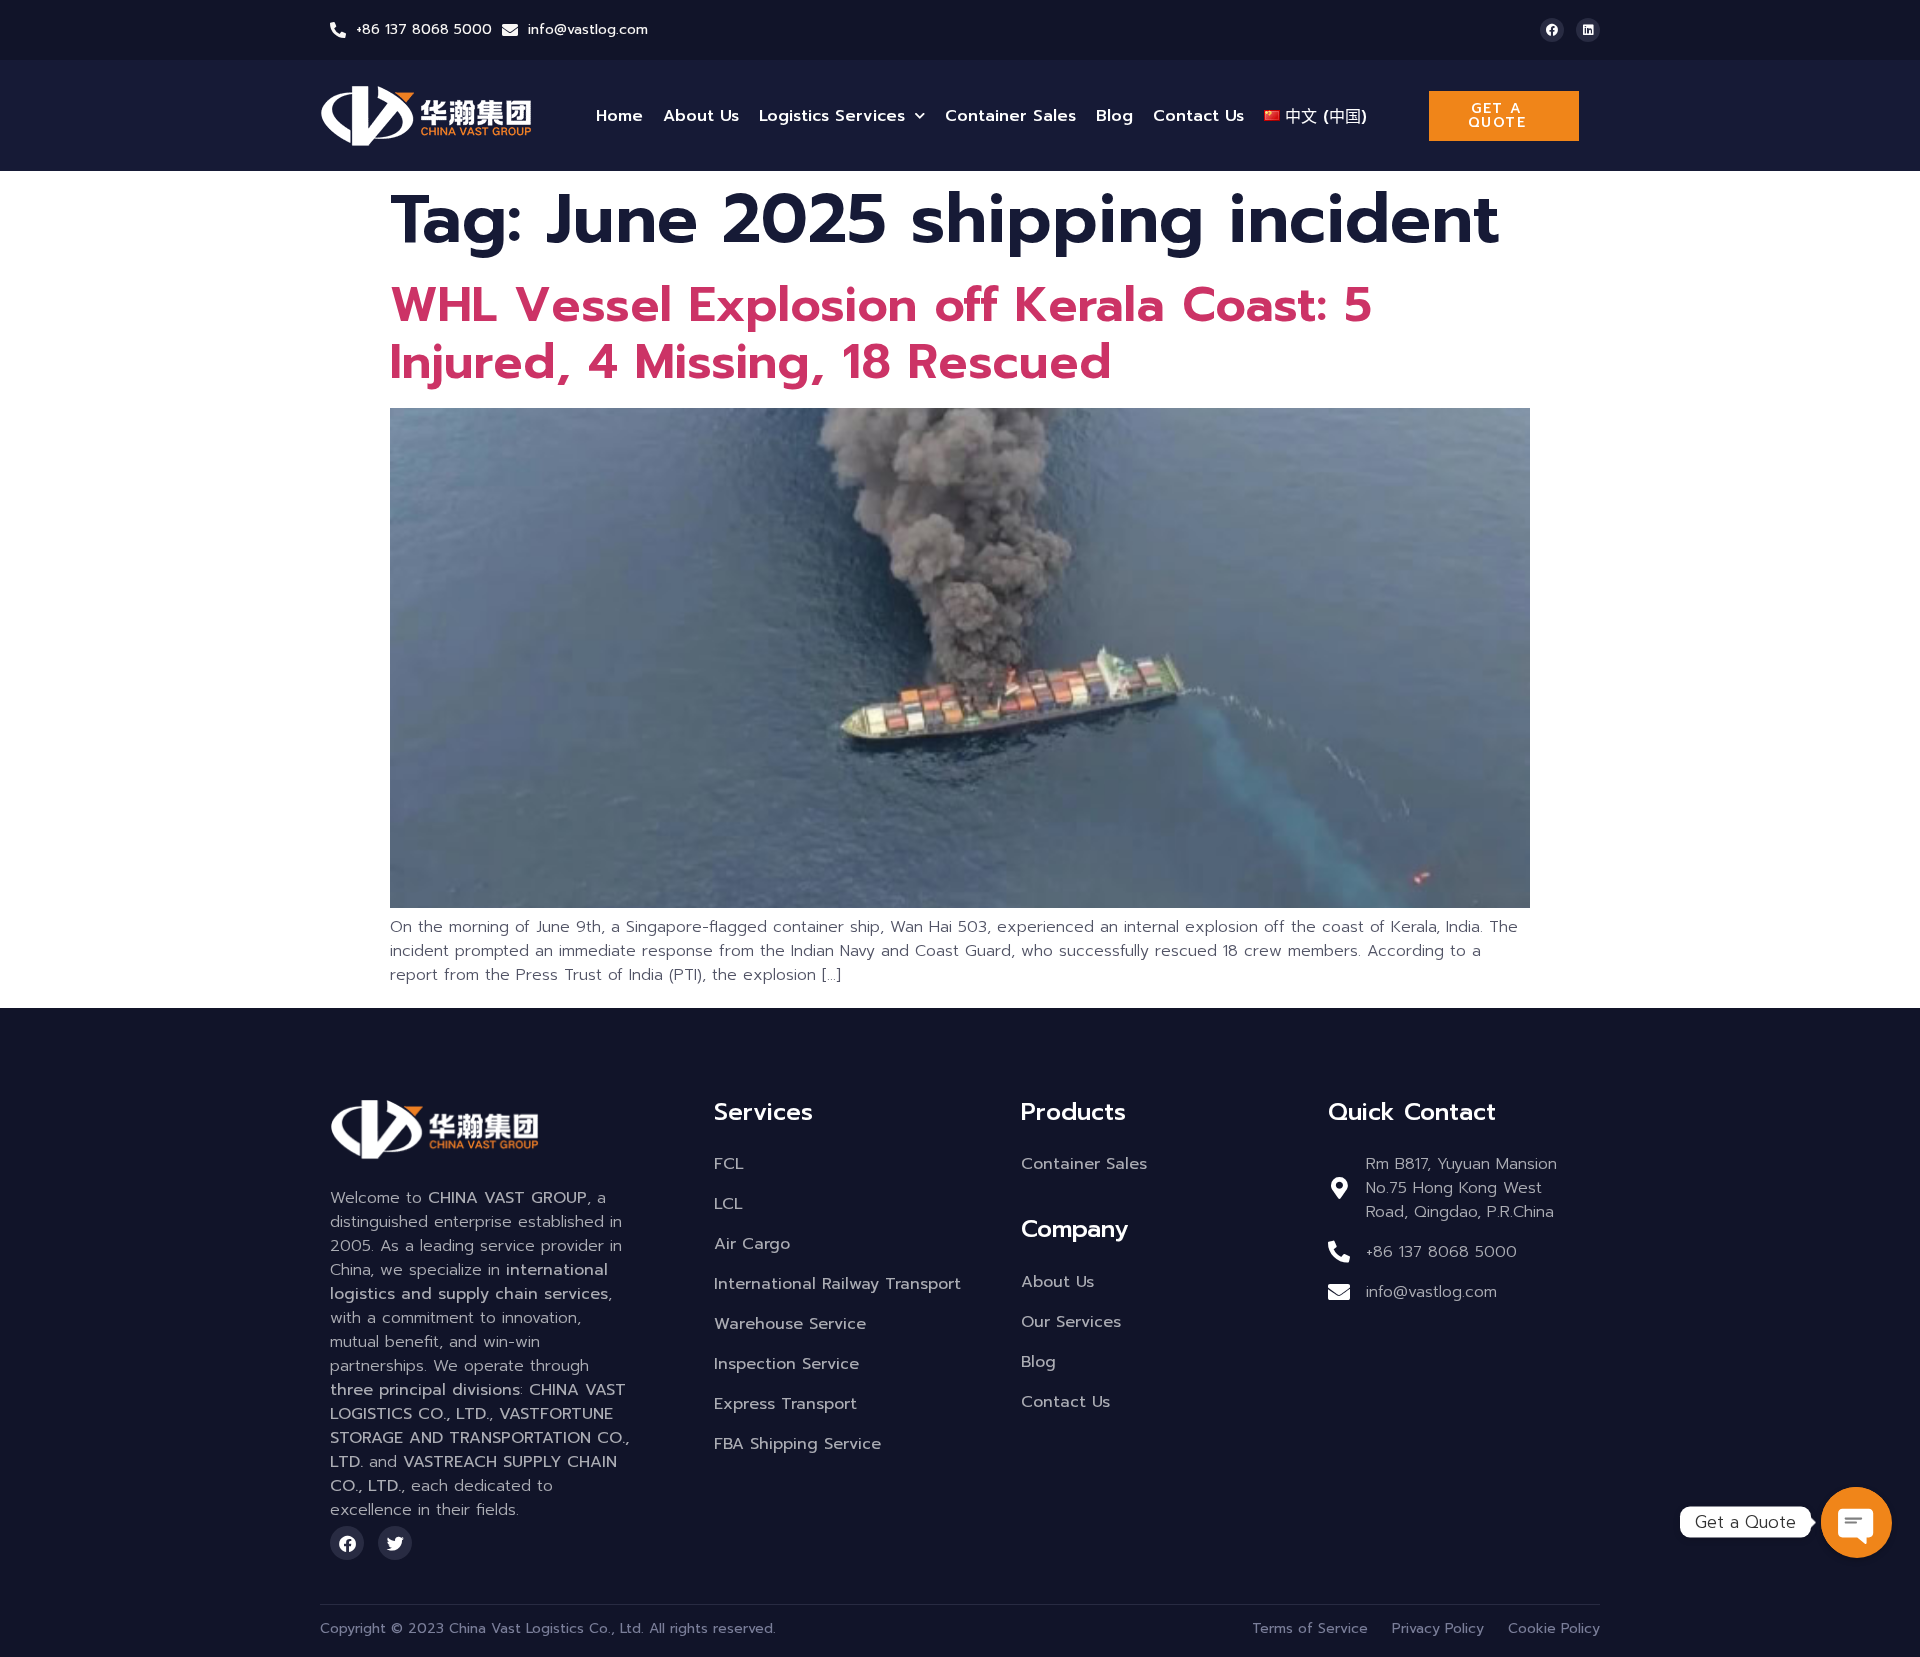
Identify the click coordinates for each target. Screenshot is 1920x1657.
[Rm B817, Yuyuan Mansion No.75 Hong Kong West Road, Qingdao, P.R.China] (1339, 1188)
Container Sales (1010, 116)
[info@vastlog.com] (510, 30)
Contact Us (1198, 116)
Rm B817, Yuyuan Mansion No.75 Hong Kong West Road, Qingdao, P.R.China (1461, 1188)
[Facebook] (1552, 30)
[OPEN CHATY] (1856, 1522)
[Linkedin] (1588, 30)
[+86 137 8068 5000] (338, 30)
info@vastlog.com (588, 29)
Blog (1114, 116)
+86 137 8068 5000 (424, 29)
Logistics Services (832, 116)
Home (619, 116)
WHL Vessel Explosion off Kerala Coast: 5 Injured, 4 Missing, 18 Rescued (881, 334)
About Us (701, 116)
